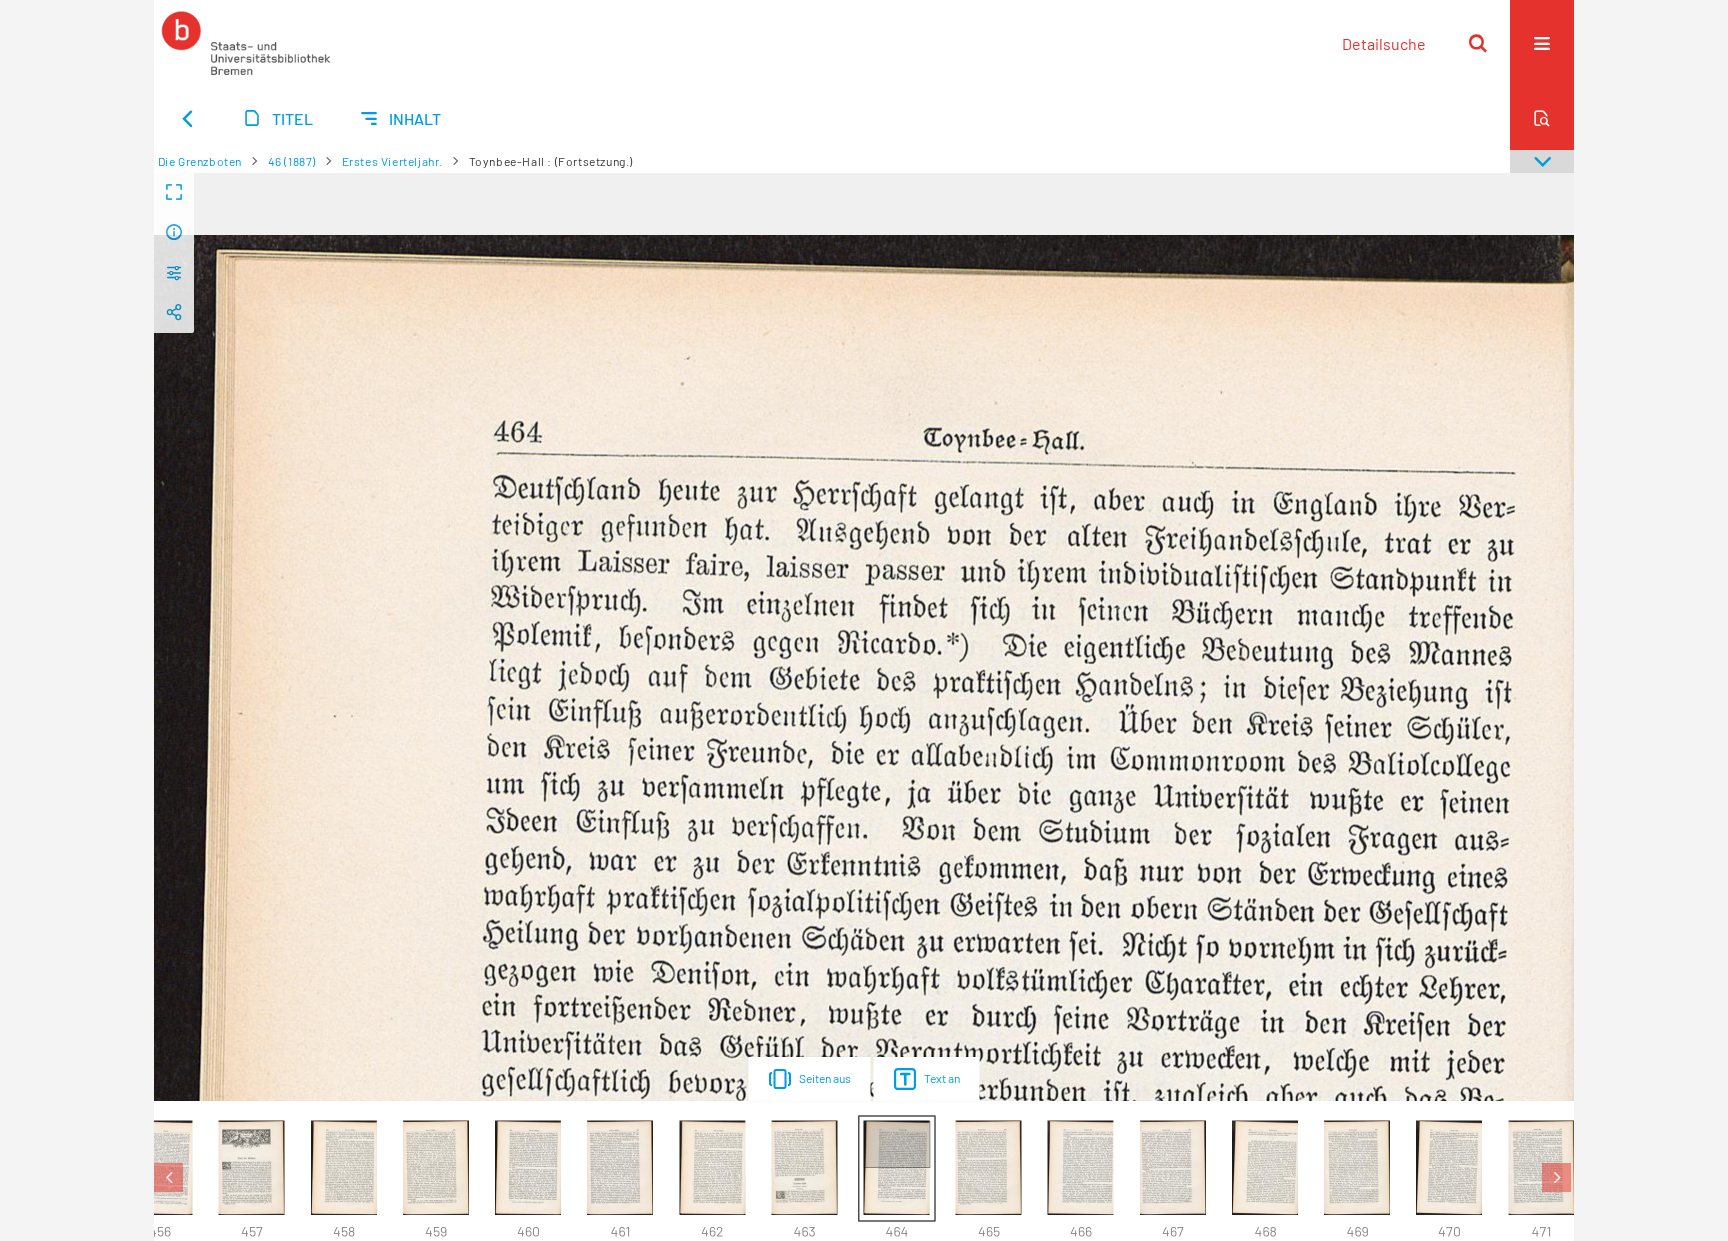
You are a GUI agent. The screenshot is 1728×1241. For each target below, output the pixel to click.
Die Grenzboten (200, 161)
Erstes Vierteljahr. (392, 161)
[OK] (1478, 43)
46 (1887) (292, 161)
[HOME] (246, 43)
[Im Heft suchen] (1542, 118)
